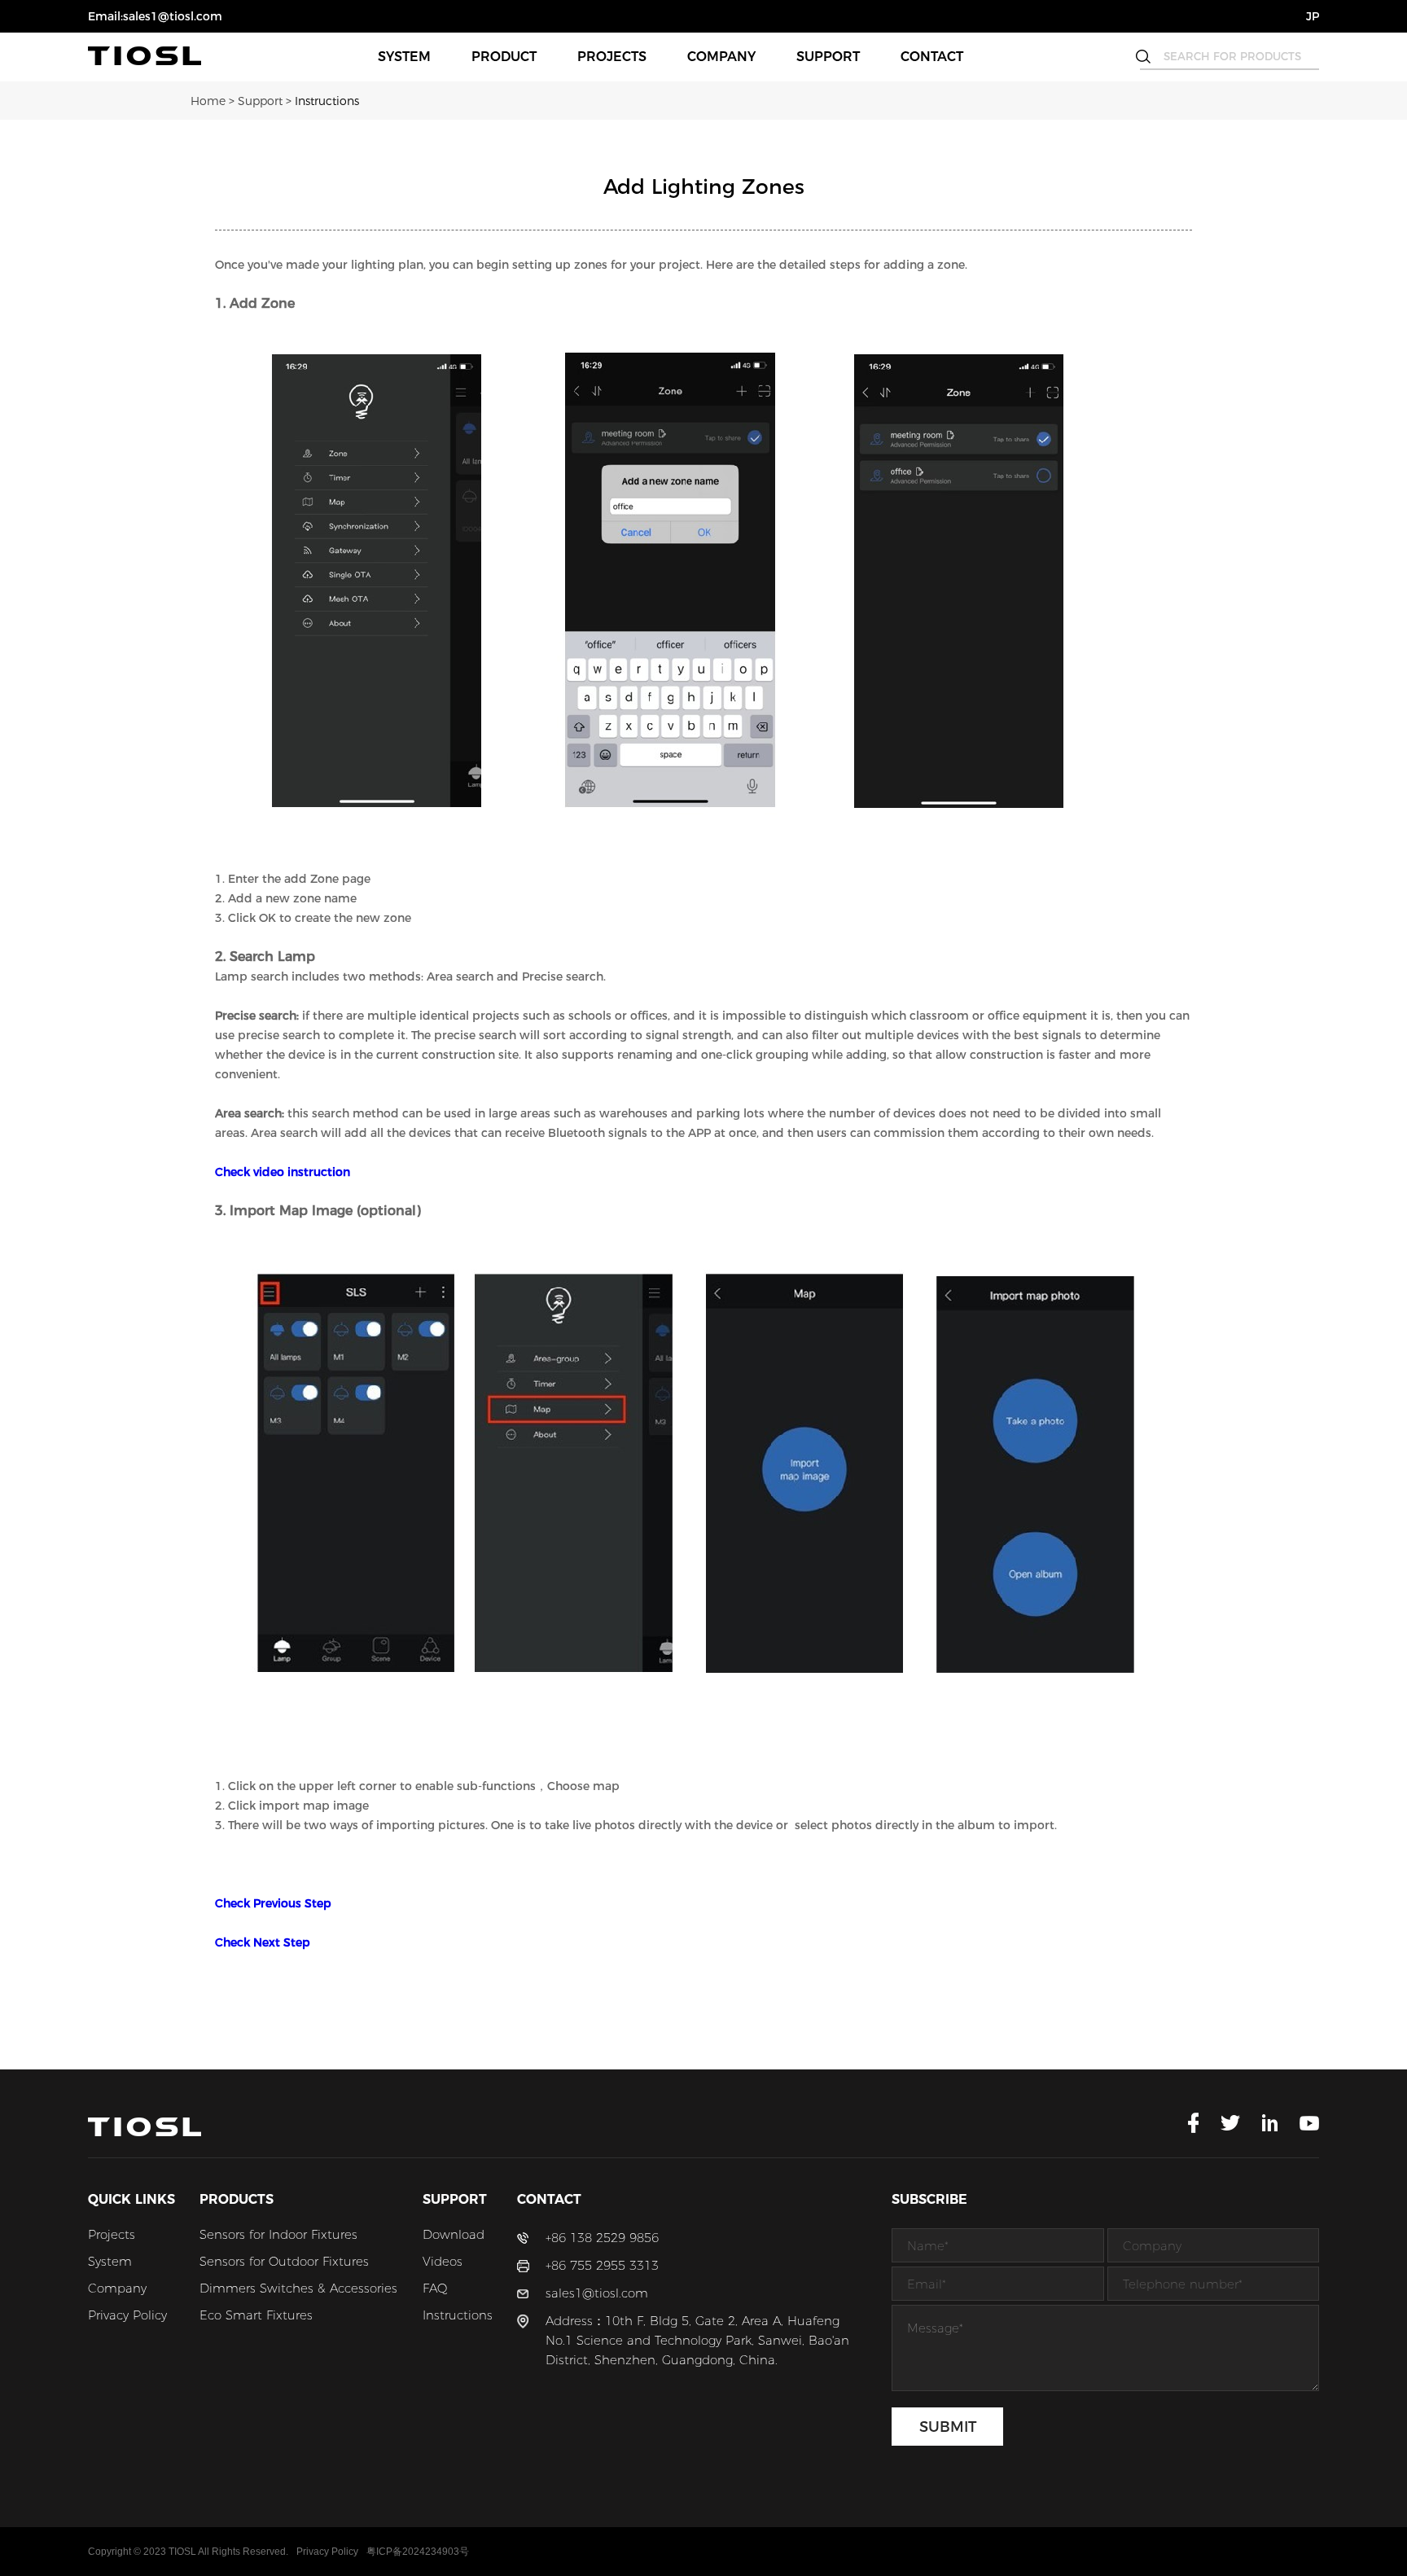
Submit (948, 2427)
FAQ (435, 2288)
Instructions (327, 101)
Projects (612, 57)
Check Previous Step (273, 1903)
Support (828, 57)
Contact (932, 57)
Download (454, 2234)
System (404, 57)
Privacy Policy (127, 2315)
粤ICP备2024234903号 (418, 2552)
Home (214, 101)
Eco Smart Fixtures (256, 2315)
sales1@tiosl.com (597, 2293)
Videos (443, 2261)
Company (721, 57)
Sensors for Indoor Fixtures (278, 2234)
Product (504, 57)
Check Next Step (263, 1942)
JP (1313, 16)
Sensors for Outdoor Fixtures (284, 2261)
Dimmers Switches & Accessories (298, 2288)
